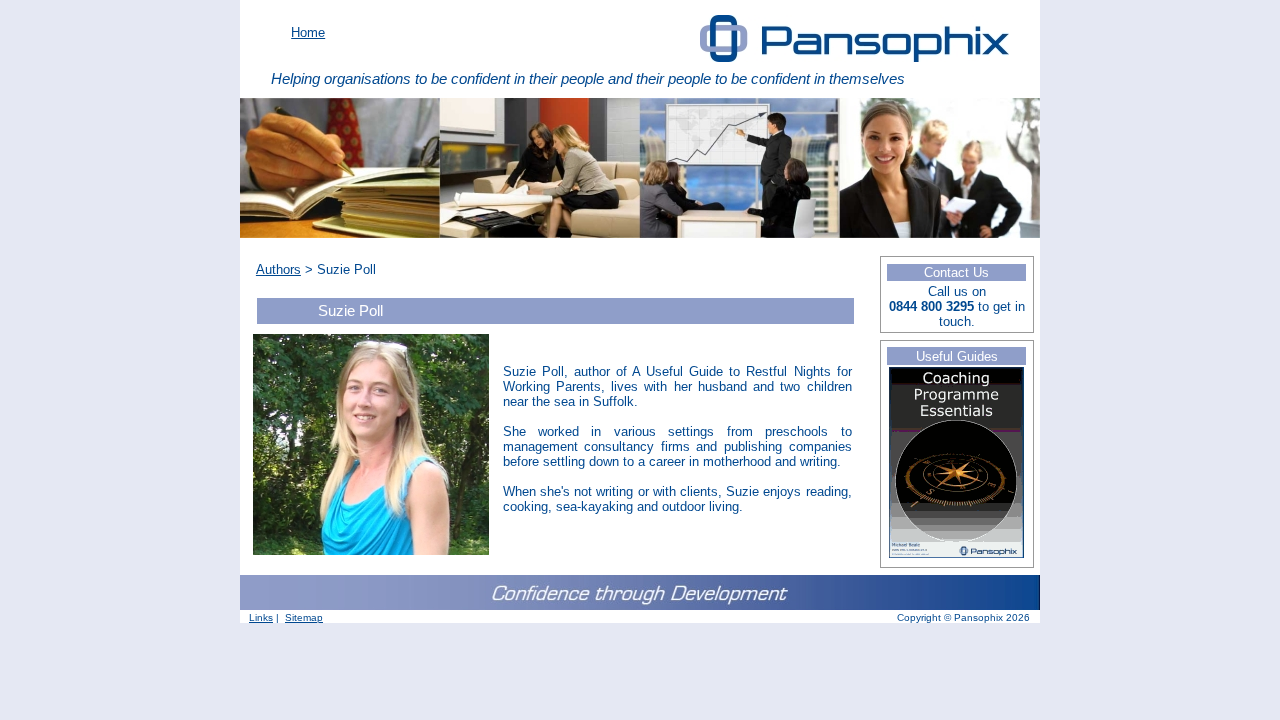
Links (261, 617)
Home (308, 32)
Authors (278, 269)
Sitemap (304, 617)
